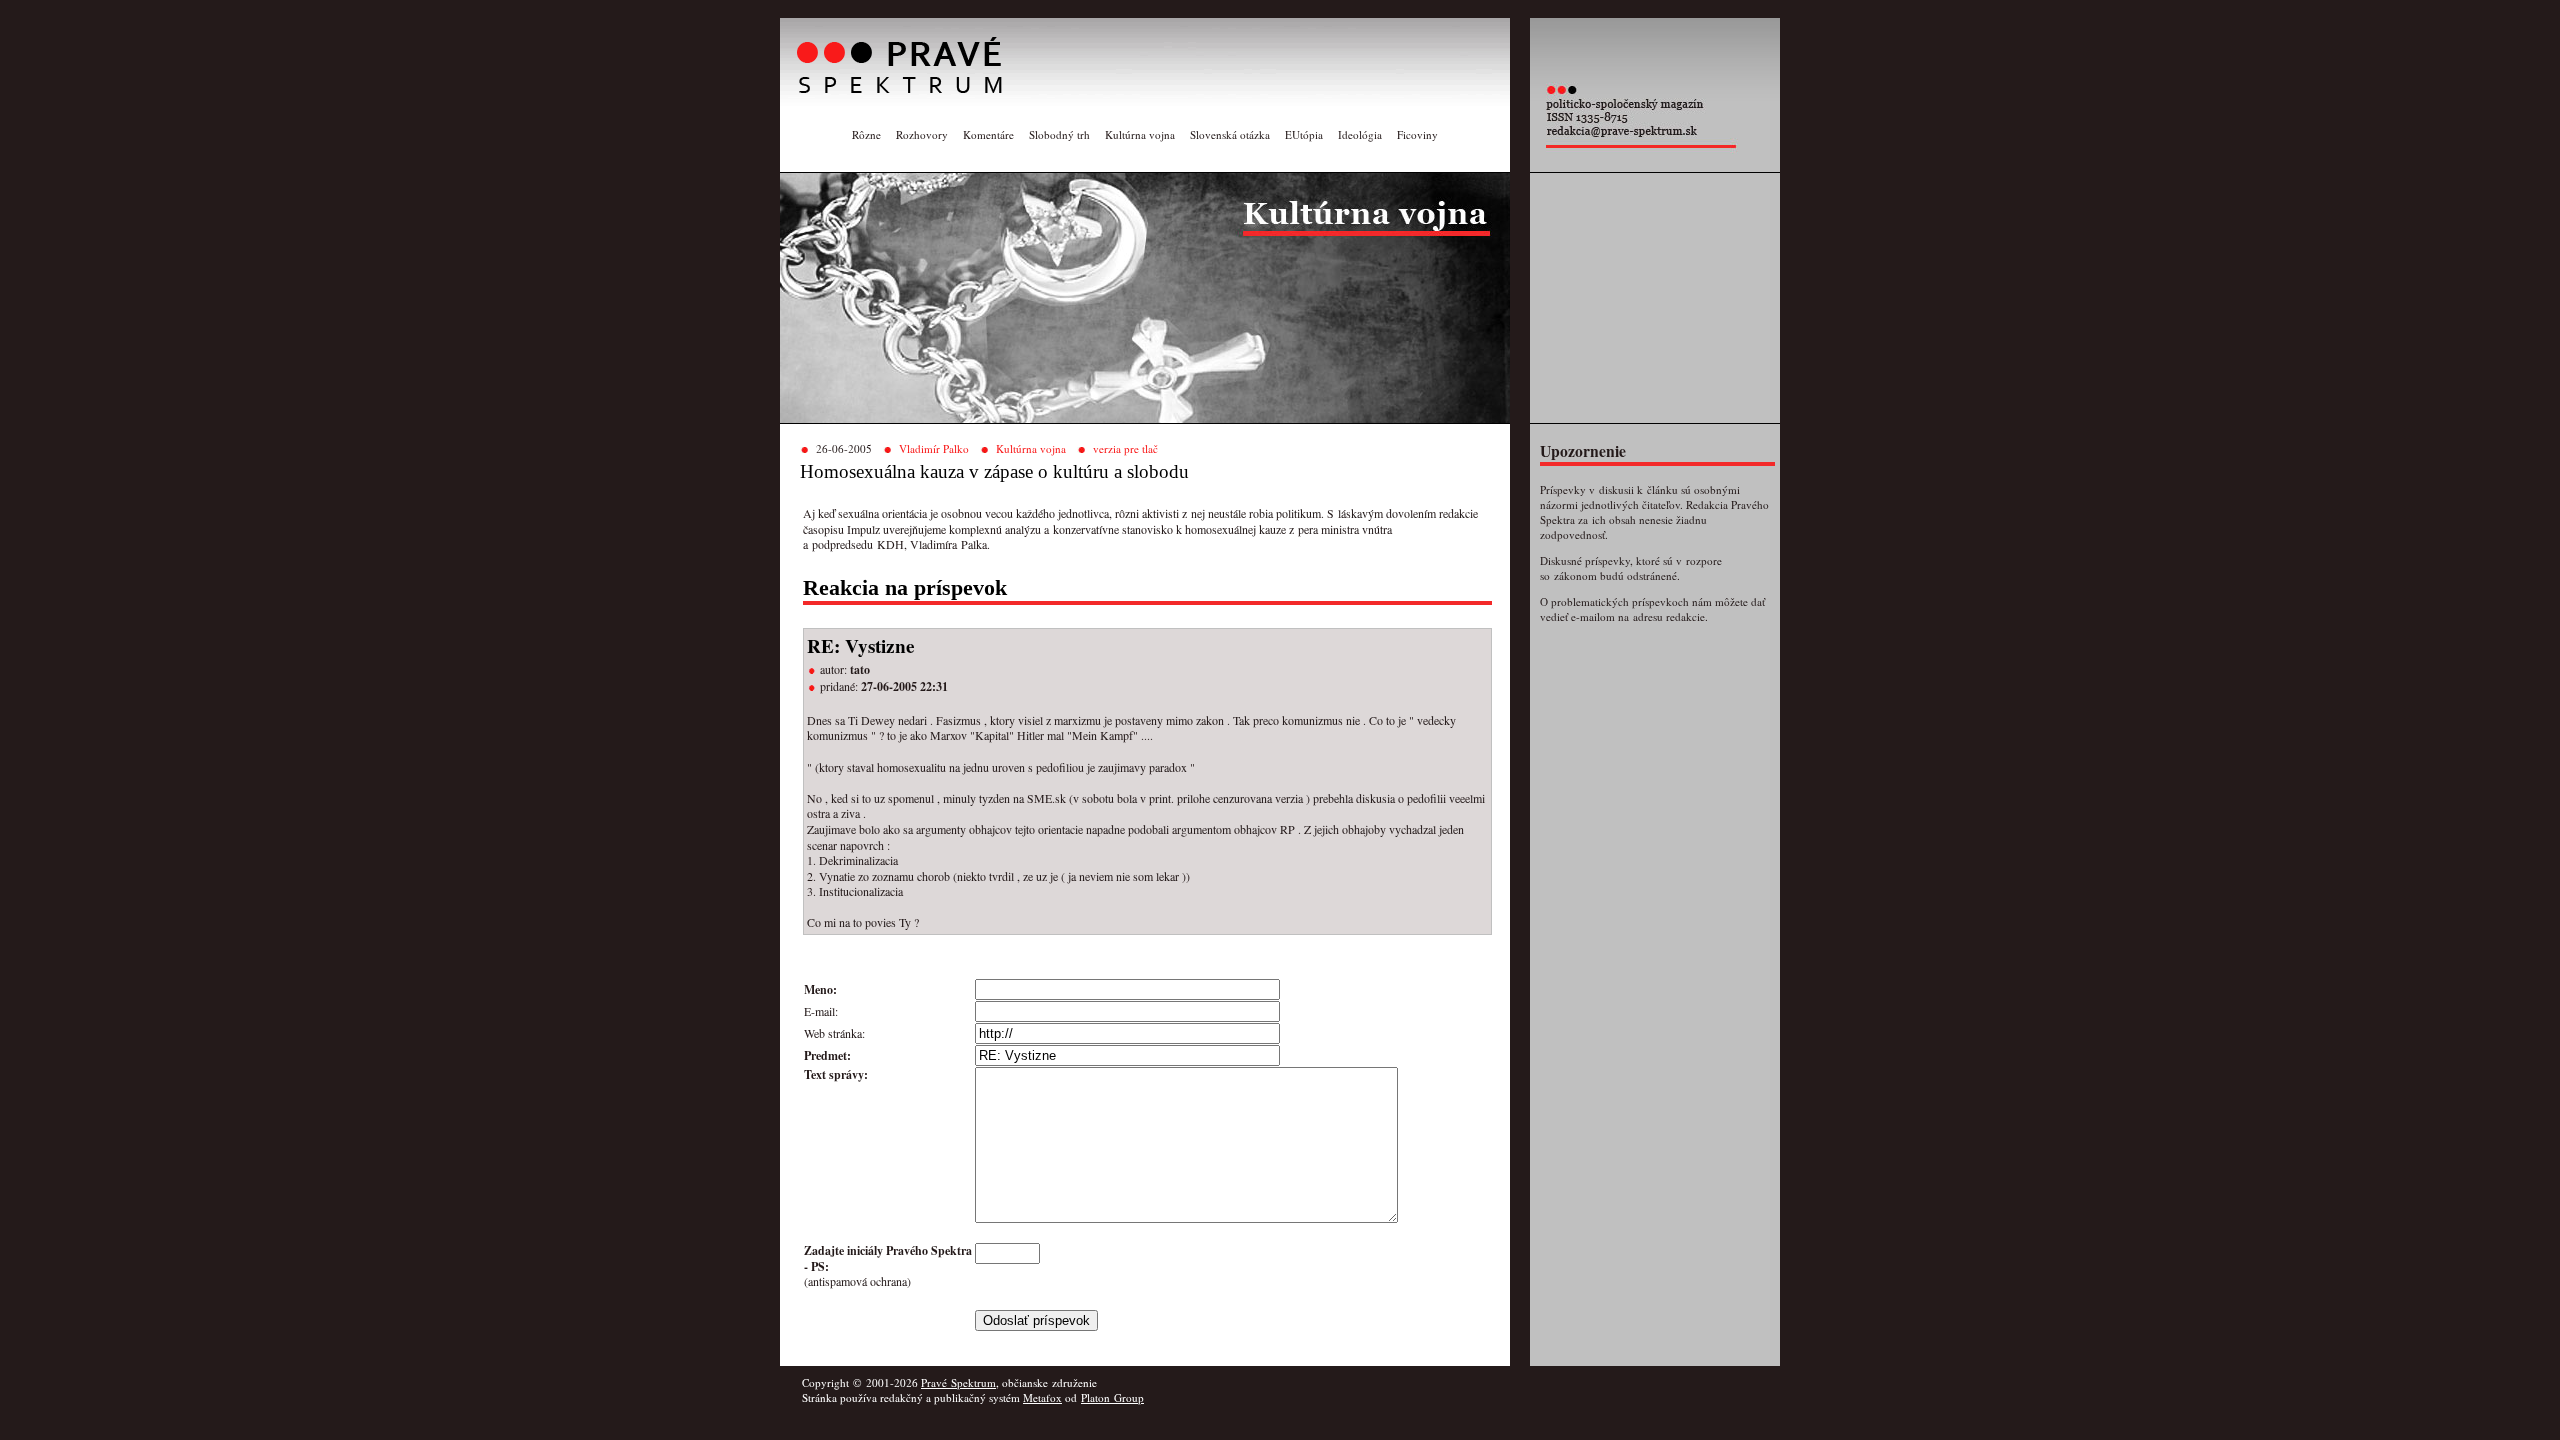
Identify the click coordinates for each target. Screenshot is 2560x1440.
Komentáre (988, 134)
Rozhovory (922, 134)
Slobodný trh (1059, 134)
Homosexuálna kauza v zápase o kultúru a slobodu (994, 471)
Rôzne (866, 134)
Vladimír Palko (934, 448)
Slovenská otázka (1230, 134)
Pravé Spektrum (958, 1382)
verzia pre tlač (1125, 448)
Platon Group (1112, 1397)
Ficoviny (1417, 134)
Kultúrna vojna (1140, 134)
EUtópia (1304, 134)
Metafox (1042, 1397)
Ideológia (1360, 134)
